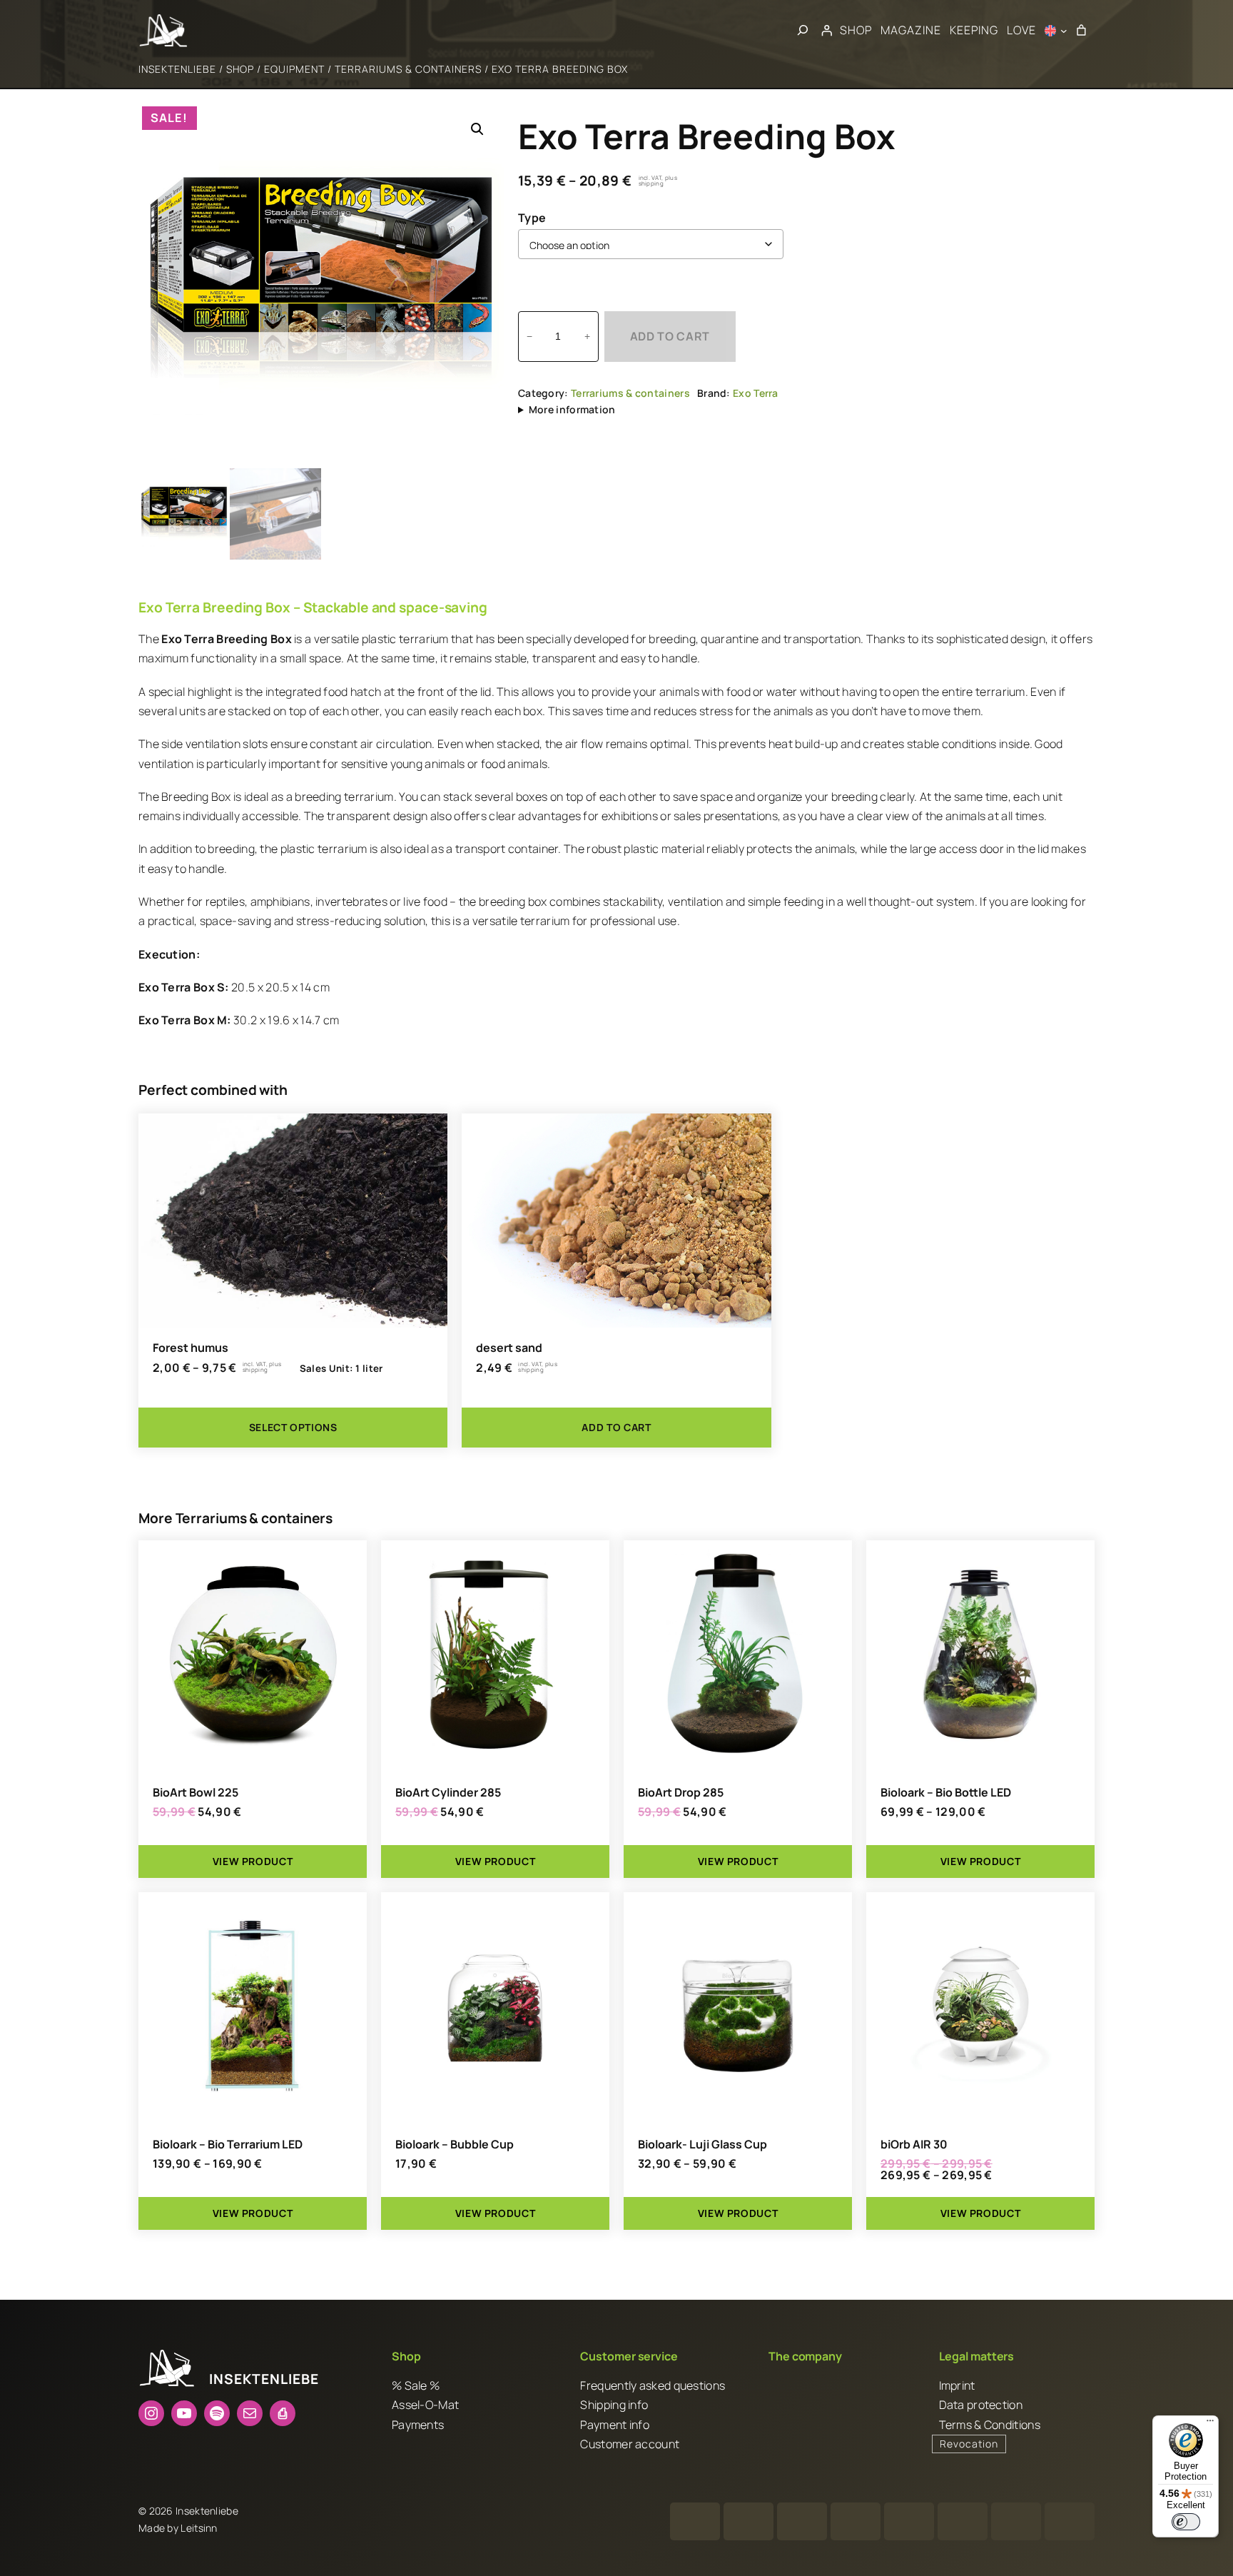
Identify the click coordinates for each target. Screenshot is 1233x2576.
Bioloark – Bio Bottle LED (946, 1792)
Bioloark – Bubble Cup (455, 2144)
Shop (240, 69)
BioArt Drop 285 (681, 1792)
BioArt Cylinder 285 (448, 1792)
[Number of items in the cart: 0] (1081, 31)
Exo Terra (756, 393)
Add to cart (670, 336)
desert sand (509, 1348)
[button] (477, 129)
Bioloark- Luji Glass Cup (702, 2144)
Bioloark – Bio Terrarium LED (228, 2144)
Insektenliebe (177, 69)
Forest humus (191, 1348)
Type (532, 218)
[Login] (826, 31)
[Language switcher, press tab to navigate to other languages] (1056, 31)
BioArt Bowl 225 (196, 1792)
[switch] (1186, 2522)
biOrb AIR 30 (914, 2144)
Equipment (294, 69)
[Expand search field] (803, 31)
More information (572, 409)
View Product (253, 1861)
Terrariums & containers (408, 69)
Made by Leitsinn (178, 2529)
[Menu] (1210, 2424)
